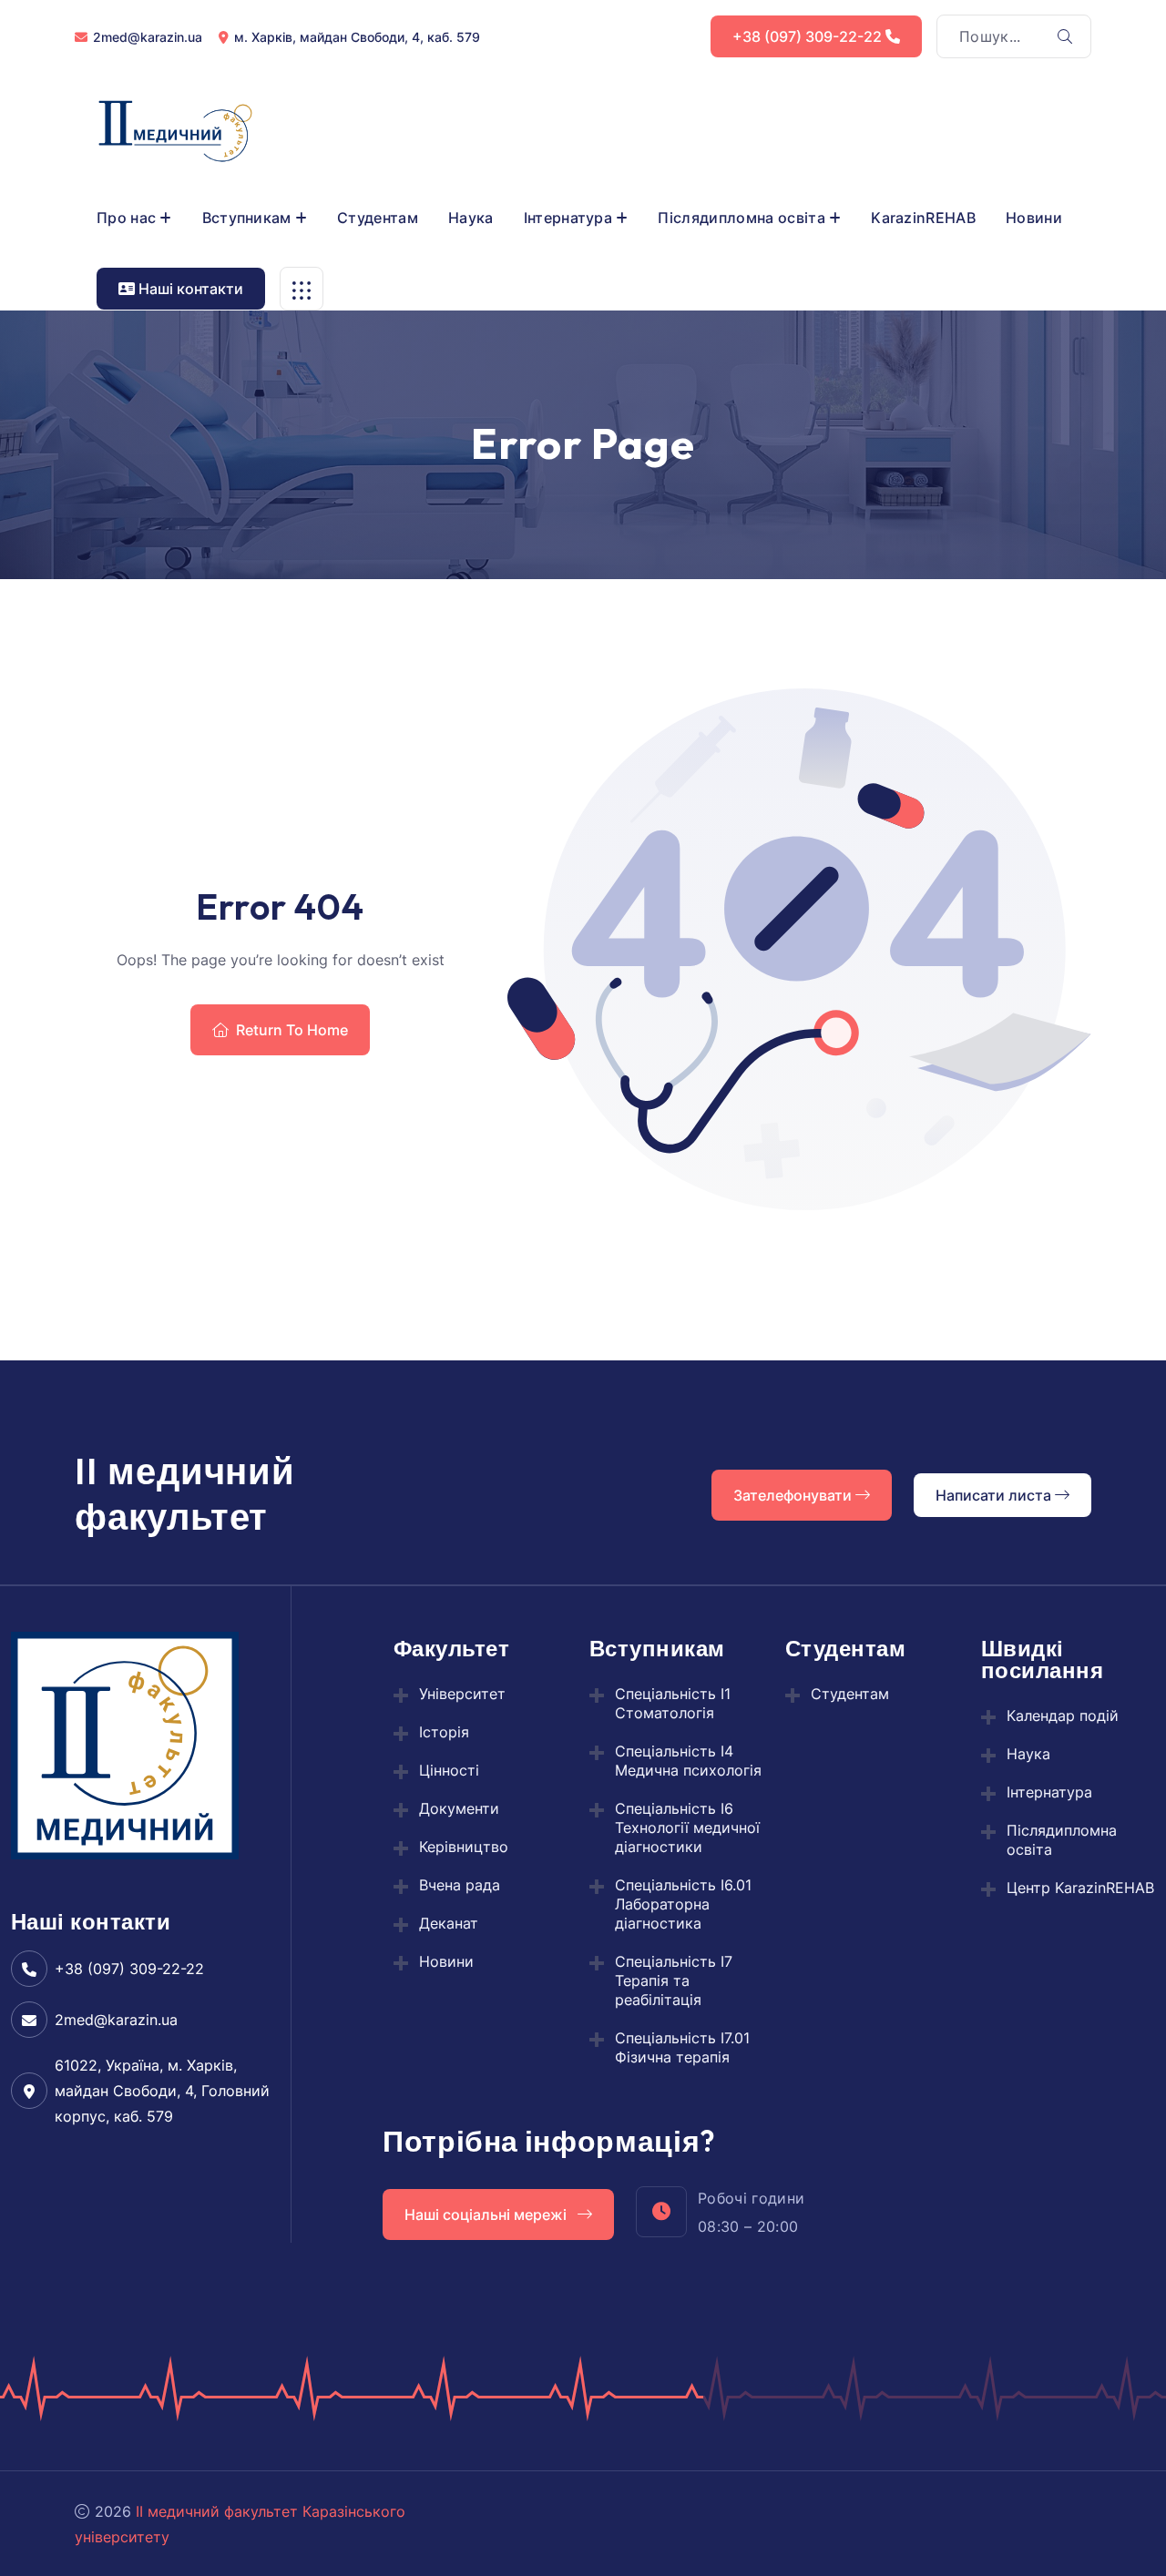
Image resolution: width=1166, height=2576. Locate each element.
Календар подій (1063, 1716)
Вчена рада (460, 1885)
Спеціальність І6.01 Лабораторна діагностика (683, 1904)
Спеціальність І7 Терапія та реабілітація (674, 1980)
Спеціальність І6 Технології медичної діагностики (687, 1828)
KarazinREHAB (923, 218)
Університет (462, 1694)
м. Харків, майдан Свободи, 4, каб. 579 (357, 37)
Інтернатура (568, 218)
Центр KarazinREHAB (1080, 1888)
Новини (1034, 218)
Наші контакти (189, 289)
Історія (444, 1732)
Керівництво (464, 1847)
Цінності (449, 1770)
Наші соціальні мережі (487, 2215)
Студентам (378, 218)
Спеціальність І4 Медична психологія (688, 1761)
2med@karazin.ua (148, 37)
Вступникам (247, 218)
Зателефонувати (794, 1495)
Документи (459, 1808)
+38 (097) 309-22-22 (809, 36)
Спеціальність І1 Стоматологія (673, 1703)
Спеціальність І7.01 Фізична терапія (682, 2047)
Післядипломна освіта (741, 218)
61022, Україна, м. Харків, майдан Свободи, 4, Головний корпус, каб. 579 (162, 2091)
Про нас (126, 218)
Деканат (449, 1923)
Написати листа (995, 1495)
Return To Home (292, 1030)
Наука (471, 218)
